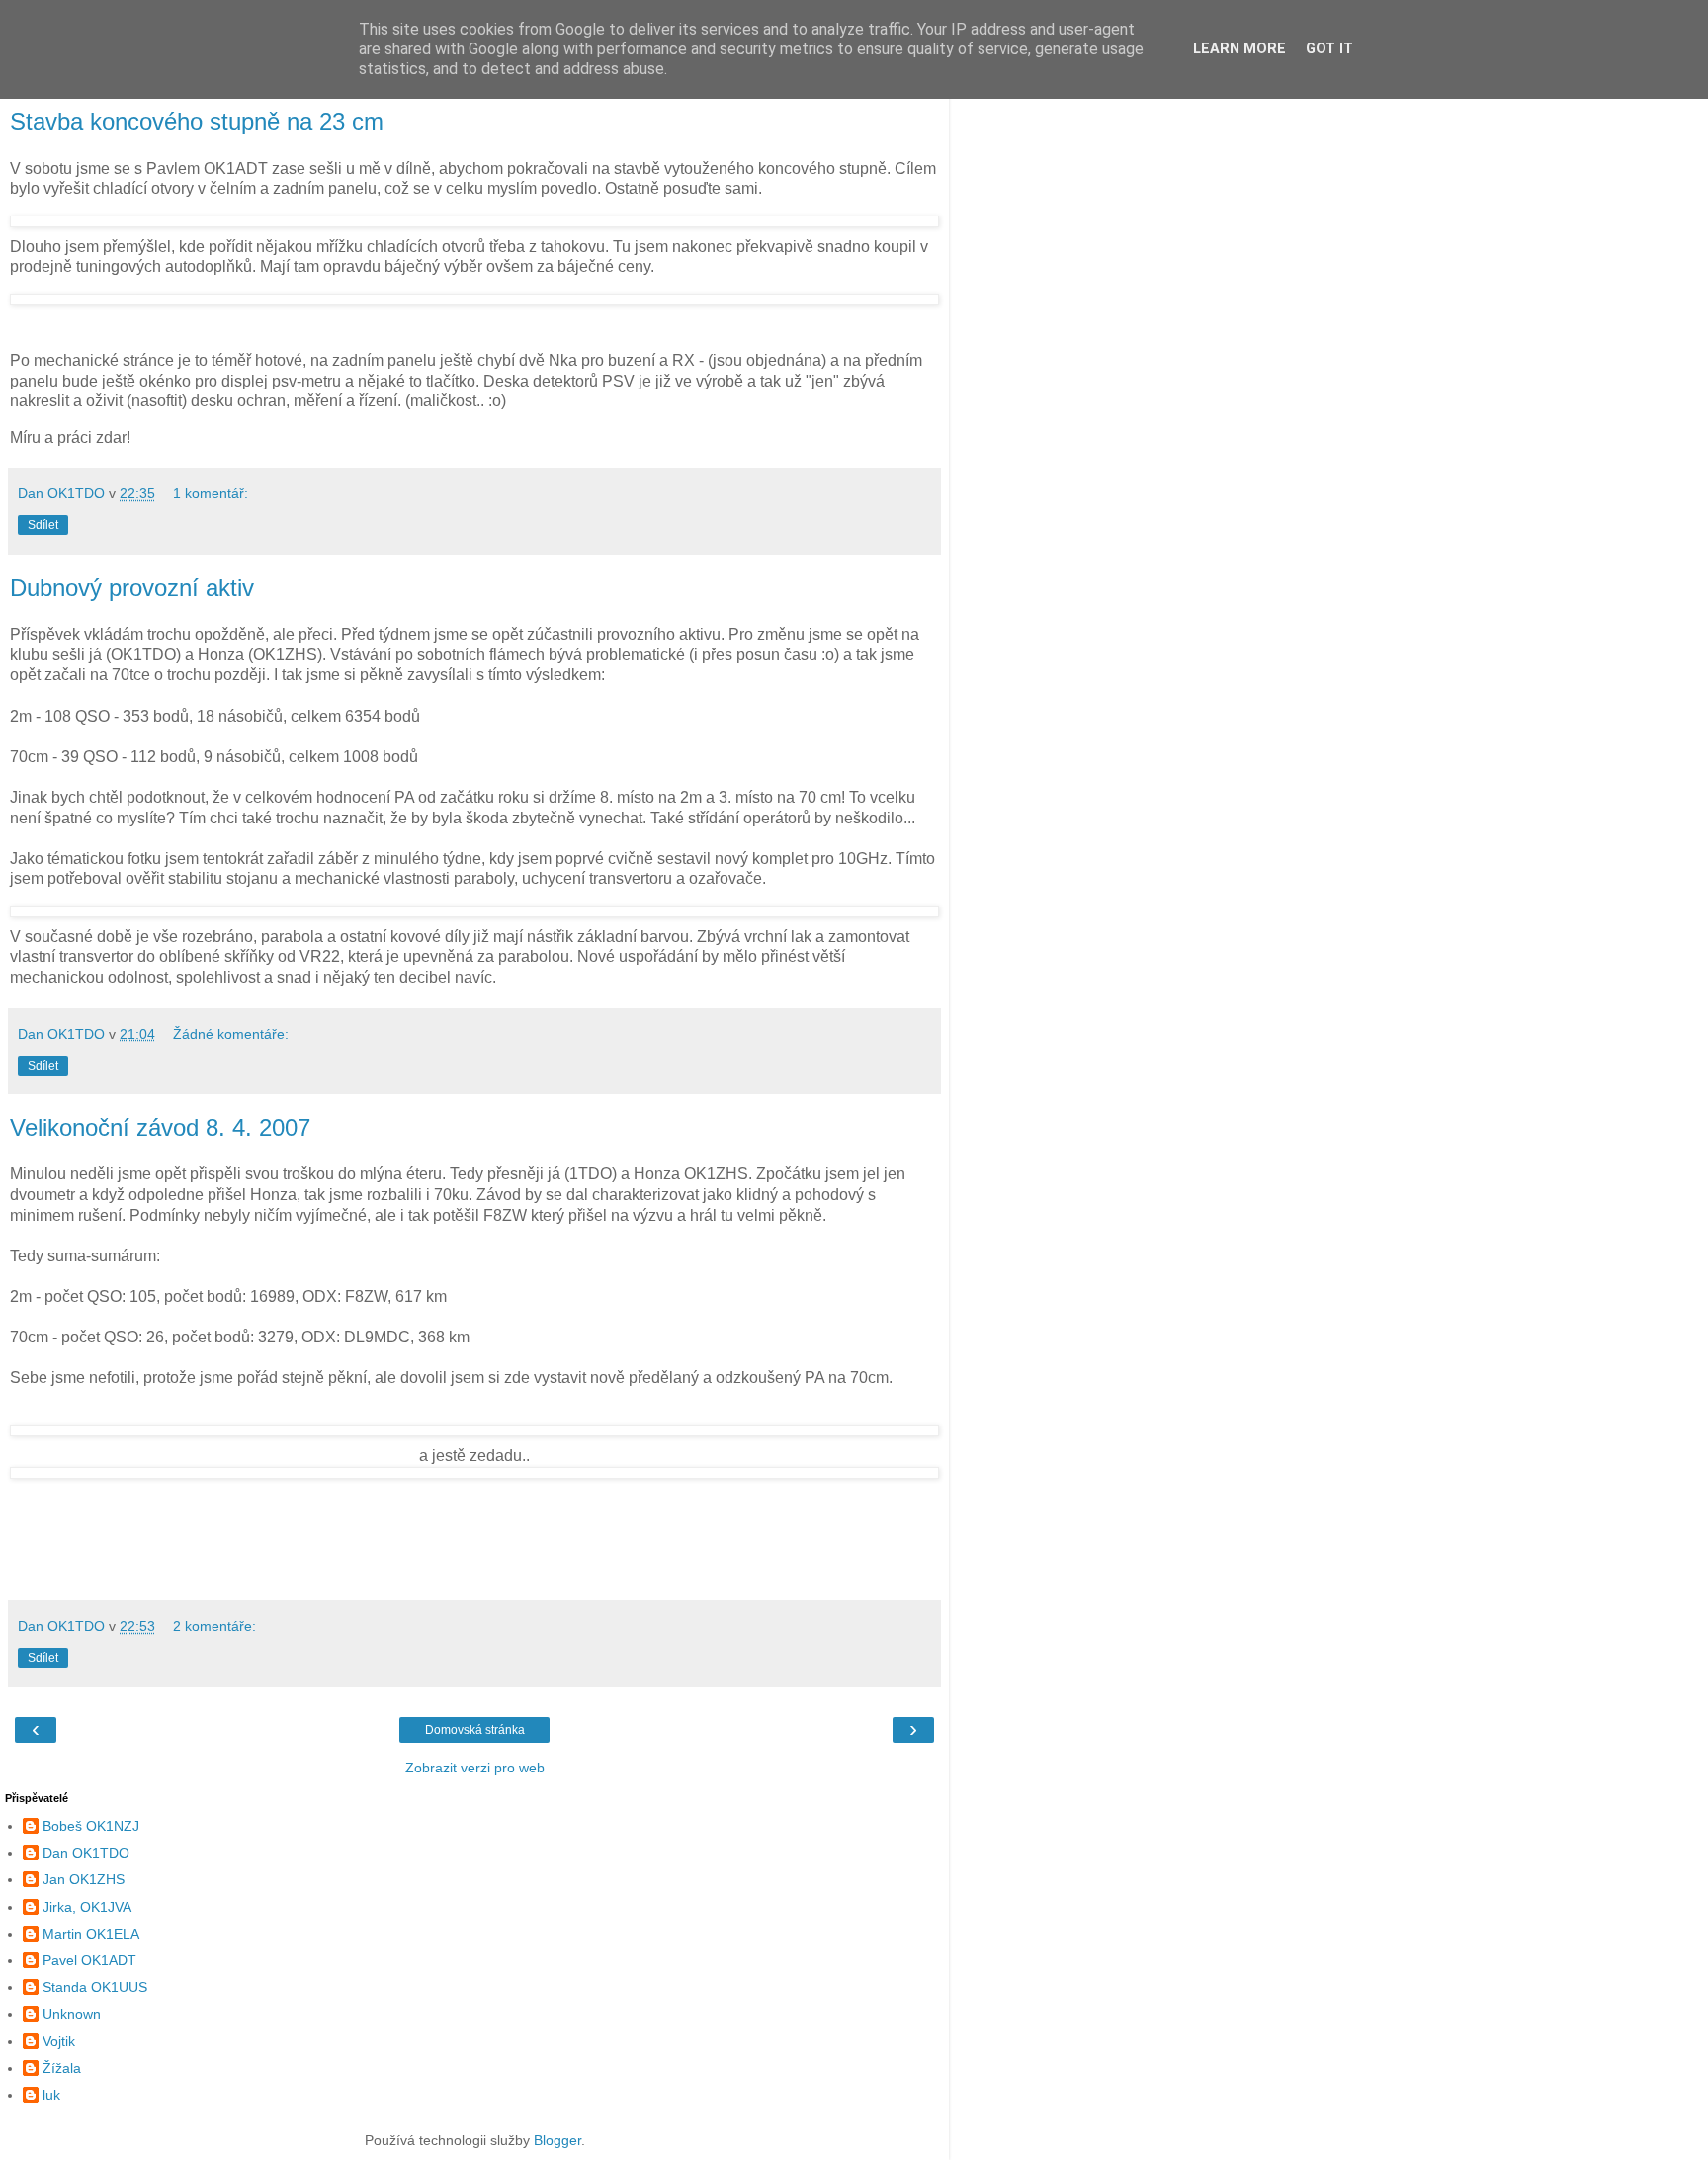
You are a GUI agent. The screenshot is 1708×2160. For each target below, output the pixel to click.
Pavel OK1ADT (89, 1960)
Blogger (557, 2140)
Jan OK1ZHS (84, 1879)
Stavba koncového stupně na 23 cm (197, 121)
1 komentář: (211, 493)
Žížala (62, 2068)
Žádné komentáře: (231, 1034)
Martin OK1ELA (91, 1934)
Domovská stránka (475, 1730)
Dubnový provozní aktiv (132, 588)
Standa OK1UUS (95, 1987)
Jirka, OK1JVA (87, 1907)
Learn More (1239, 49)
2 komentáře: (214, 1626)
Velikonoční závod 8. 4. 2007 (160, 1127)
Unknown (72, 2014)
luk (51, 2095)
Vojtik (59, 2041)
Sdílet (43, 525)
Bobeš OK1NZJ (91, 1826)
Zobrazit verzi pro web (475, 1768)
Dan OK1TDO (86, 1853)
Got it (1329, 49)
